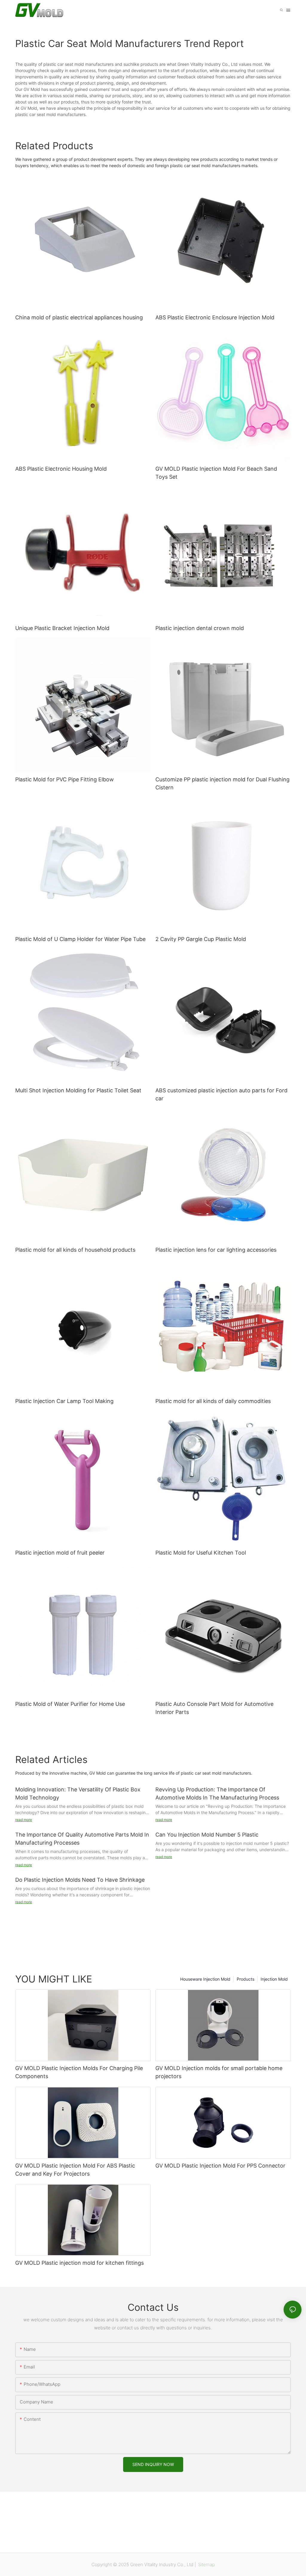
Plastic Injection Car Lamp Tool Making (64, 1401)
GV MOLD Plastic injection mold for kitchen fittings (79, 2263)
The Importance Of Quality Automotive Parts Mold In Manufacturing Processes (82, 1839)
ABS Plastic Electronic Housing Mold (61, 469)
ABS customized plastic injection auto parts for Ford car (221, 1094)
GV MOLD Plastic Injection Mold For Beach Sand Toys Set (216, 473)
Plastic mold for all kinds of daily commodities (213, 1401)
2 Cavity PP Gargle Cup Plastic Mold (201, 939)
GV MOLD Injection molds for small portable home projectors (219, 2072)
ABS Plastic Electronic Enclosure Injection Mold (215, 317)
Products (245, 1979)
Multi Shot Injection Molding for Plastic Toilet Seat (78, 1090)
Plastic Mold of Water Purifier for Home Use (70, 1704)
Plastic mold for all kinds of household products (75, 1250)
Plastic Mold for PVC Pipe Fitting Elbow (65, 779)
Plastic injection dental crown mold (200, 628)
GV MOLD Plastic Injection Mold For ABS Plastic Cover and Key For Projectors (75, 2170)
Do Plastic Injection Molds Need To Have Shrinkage (80, 1880)
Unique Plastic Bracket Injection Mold (62, 628)
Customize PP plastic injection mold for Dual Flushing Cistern (222, 783)
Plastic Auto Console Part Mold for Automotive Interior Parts (214, 1708)
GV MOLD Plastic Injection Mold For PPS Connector (220, 2166)
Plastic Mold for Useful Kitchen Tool (201, 1553)
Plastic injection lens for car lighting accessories (216, 1250)
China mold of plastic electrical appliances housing (79, 317)
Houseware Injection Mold (205, 1979)
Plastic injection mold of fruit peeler (60, 1553)
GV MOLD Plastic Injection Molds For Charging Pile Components (79, 2072)
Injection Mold (274, 1979)
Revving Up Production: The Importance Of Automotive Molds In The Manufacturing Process (217, 1793)
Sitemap (206, 2564)
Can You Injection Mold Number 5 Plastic (207, 1835)
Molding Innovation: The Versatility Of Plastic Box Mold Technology (78, 1793)
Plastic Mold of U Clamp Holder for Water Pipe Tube (80, 939)
